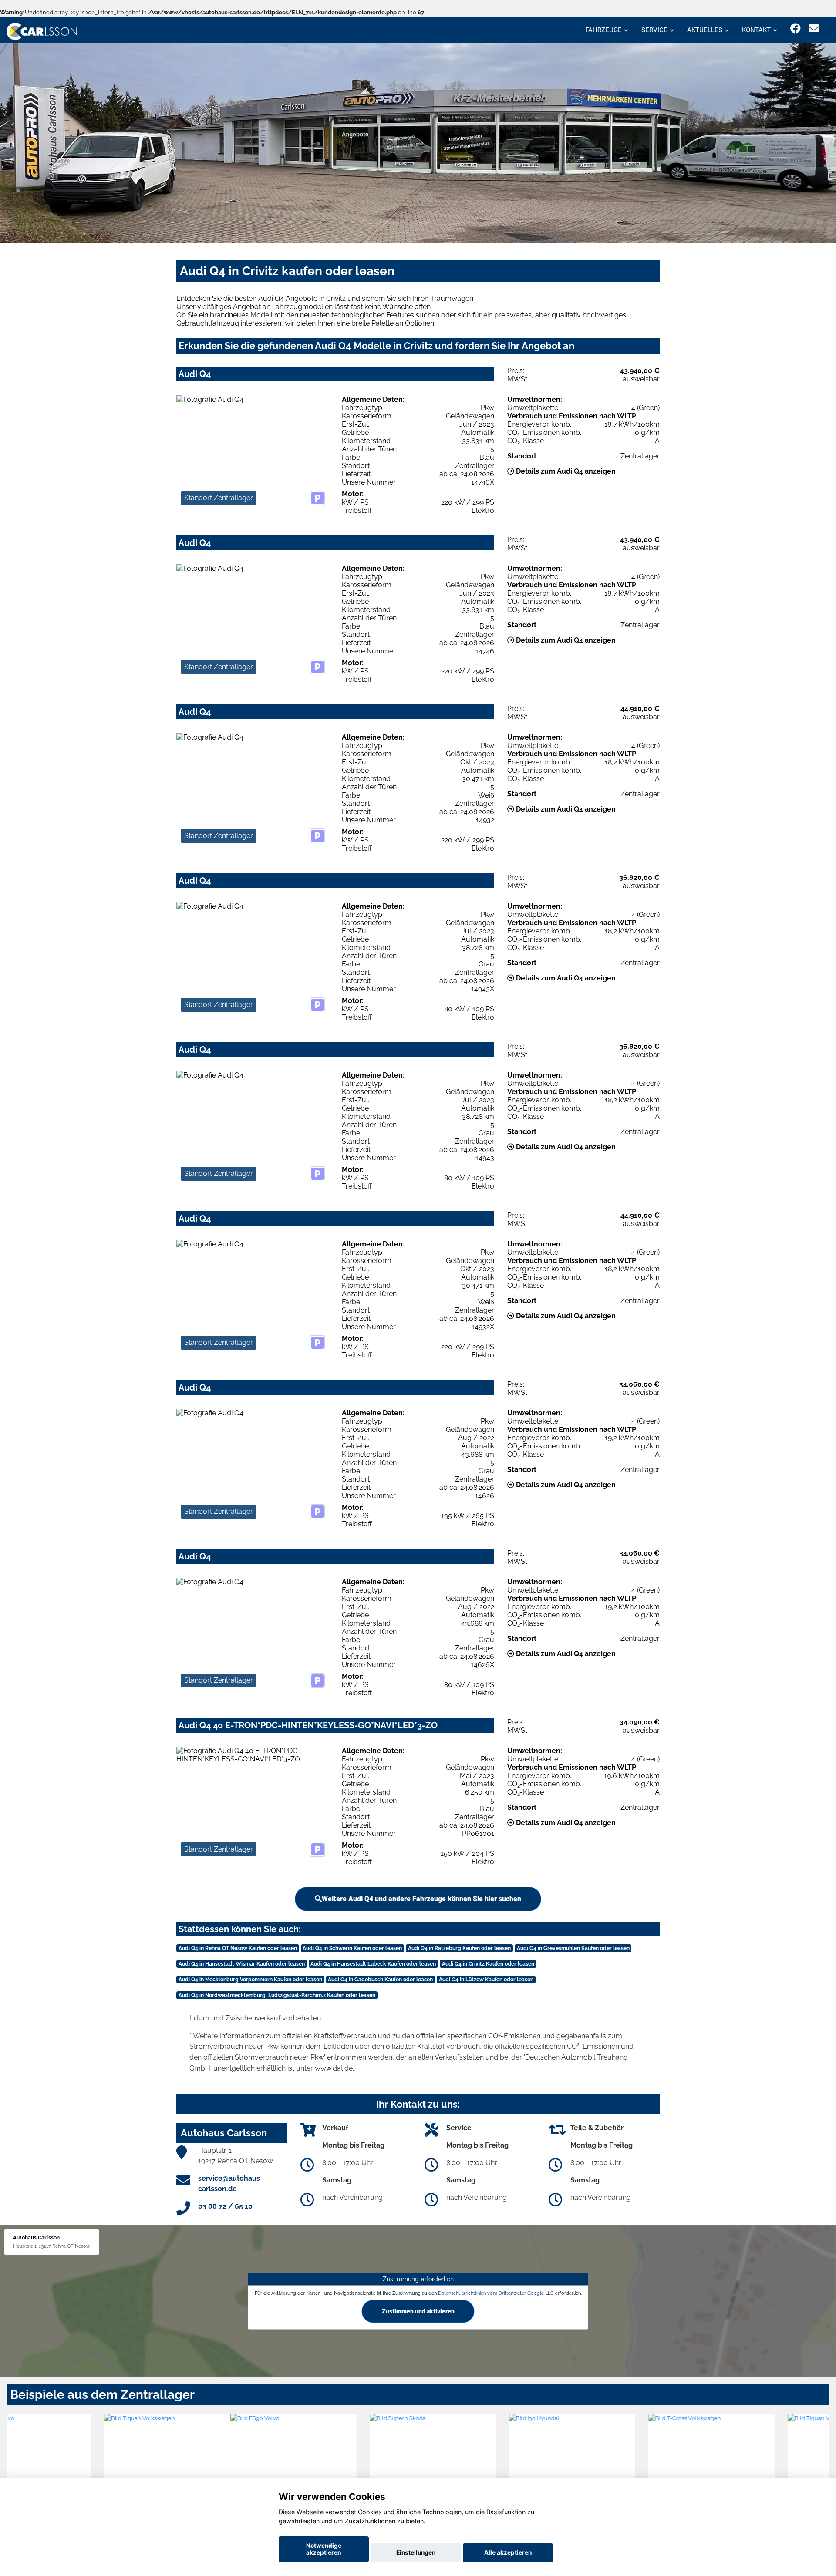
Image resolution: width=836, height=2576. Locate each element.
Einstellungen (416, 2552)
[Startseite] (42, 31)
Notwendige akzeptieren (324, 2549)
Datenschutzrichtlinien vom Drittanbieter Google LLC (496, 2293)
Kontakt (756, 30)
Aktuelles (705, 30)
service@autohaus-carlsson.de (231, 2184)
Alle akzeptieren (508, 2552)
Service (654, 30)
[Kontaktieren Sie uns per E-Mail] (814, 29)
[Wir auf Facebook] (796, 29)
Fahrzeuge (603, 30)
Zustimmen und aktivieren (418, 2311)
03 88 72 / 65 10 (225, 2206)
